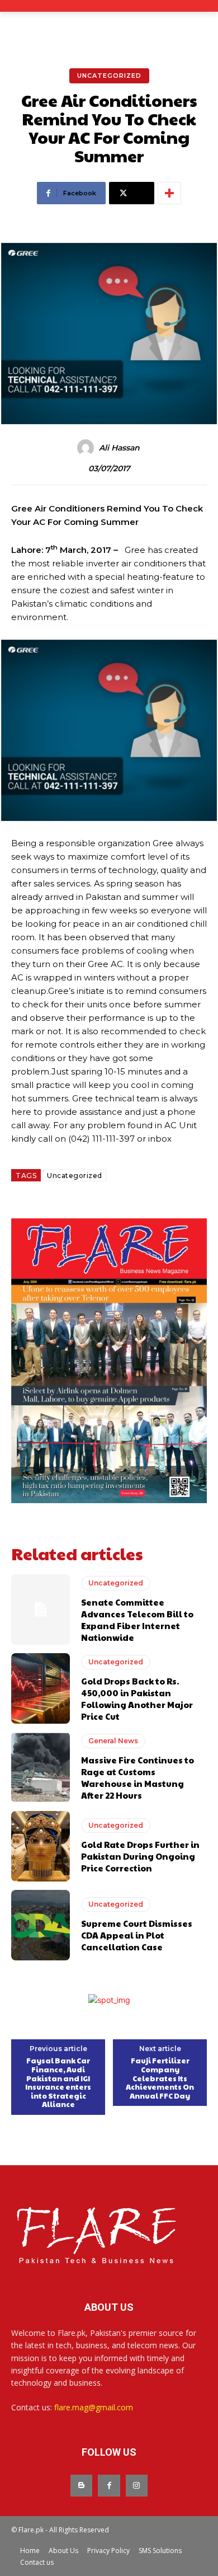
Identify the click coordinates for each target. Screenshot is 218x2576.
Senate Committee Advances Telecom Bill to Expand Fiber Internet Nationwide (137, 1620)
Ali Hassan (119, 448)
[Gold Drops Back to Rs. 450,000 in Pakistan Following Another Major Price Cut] (41, 1688)
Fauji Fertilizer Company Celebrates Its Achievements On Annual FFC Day (160, 2078)
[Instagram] (137, 2486)
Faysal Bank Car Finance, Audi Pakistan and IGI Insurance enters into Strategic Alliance (58, 2083)
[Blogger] (81, 2486)
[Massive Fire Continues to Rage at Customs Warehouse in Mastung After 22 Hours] (41, 1767)
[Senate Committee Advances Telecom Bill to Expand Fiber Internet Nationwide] (41, 1610)
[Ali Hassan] (87, 448)
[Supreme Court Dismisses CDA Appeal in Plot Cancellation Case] (41, 1925)
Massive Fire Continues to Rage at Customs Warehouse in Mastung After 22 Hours (138, 1777)
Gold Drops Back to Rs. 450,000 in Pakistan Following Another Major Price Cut (137, 1698)
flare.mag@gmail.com (94, 2407)
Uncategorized (109, 76)
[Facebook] (109, 2486)
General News (113, 1741)
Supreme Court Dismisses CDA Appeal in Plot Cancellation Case (137, 1935)
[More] (169, 193)
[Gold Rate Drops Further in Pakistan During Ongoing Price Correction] (41, 1846)
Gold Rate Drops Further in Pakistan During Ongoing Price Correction (140, 1856)
